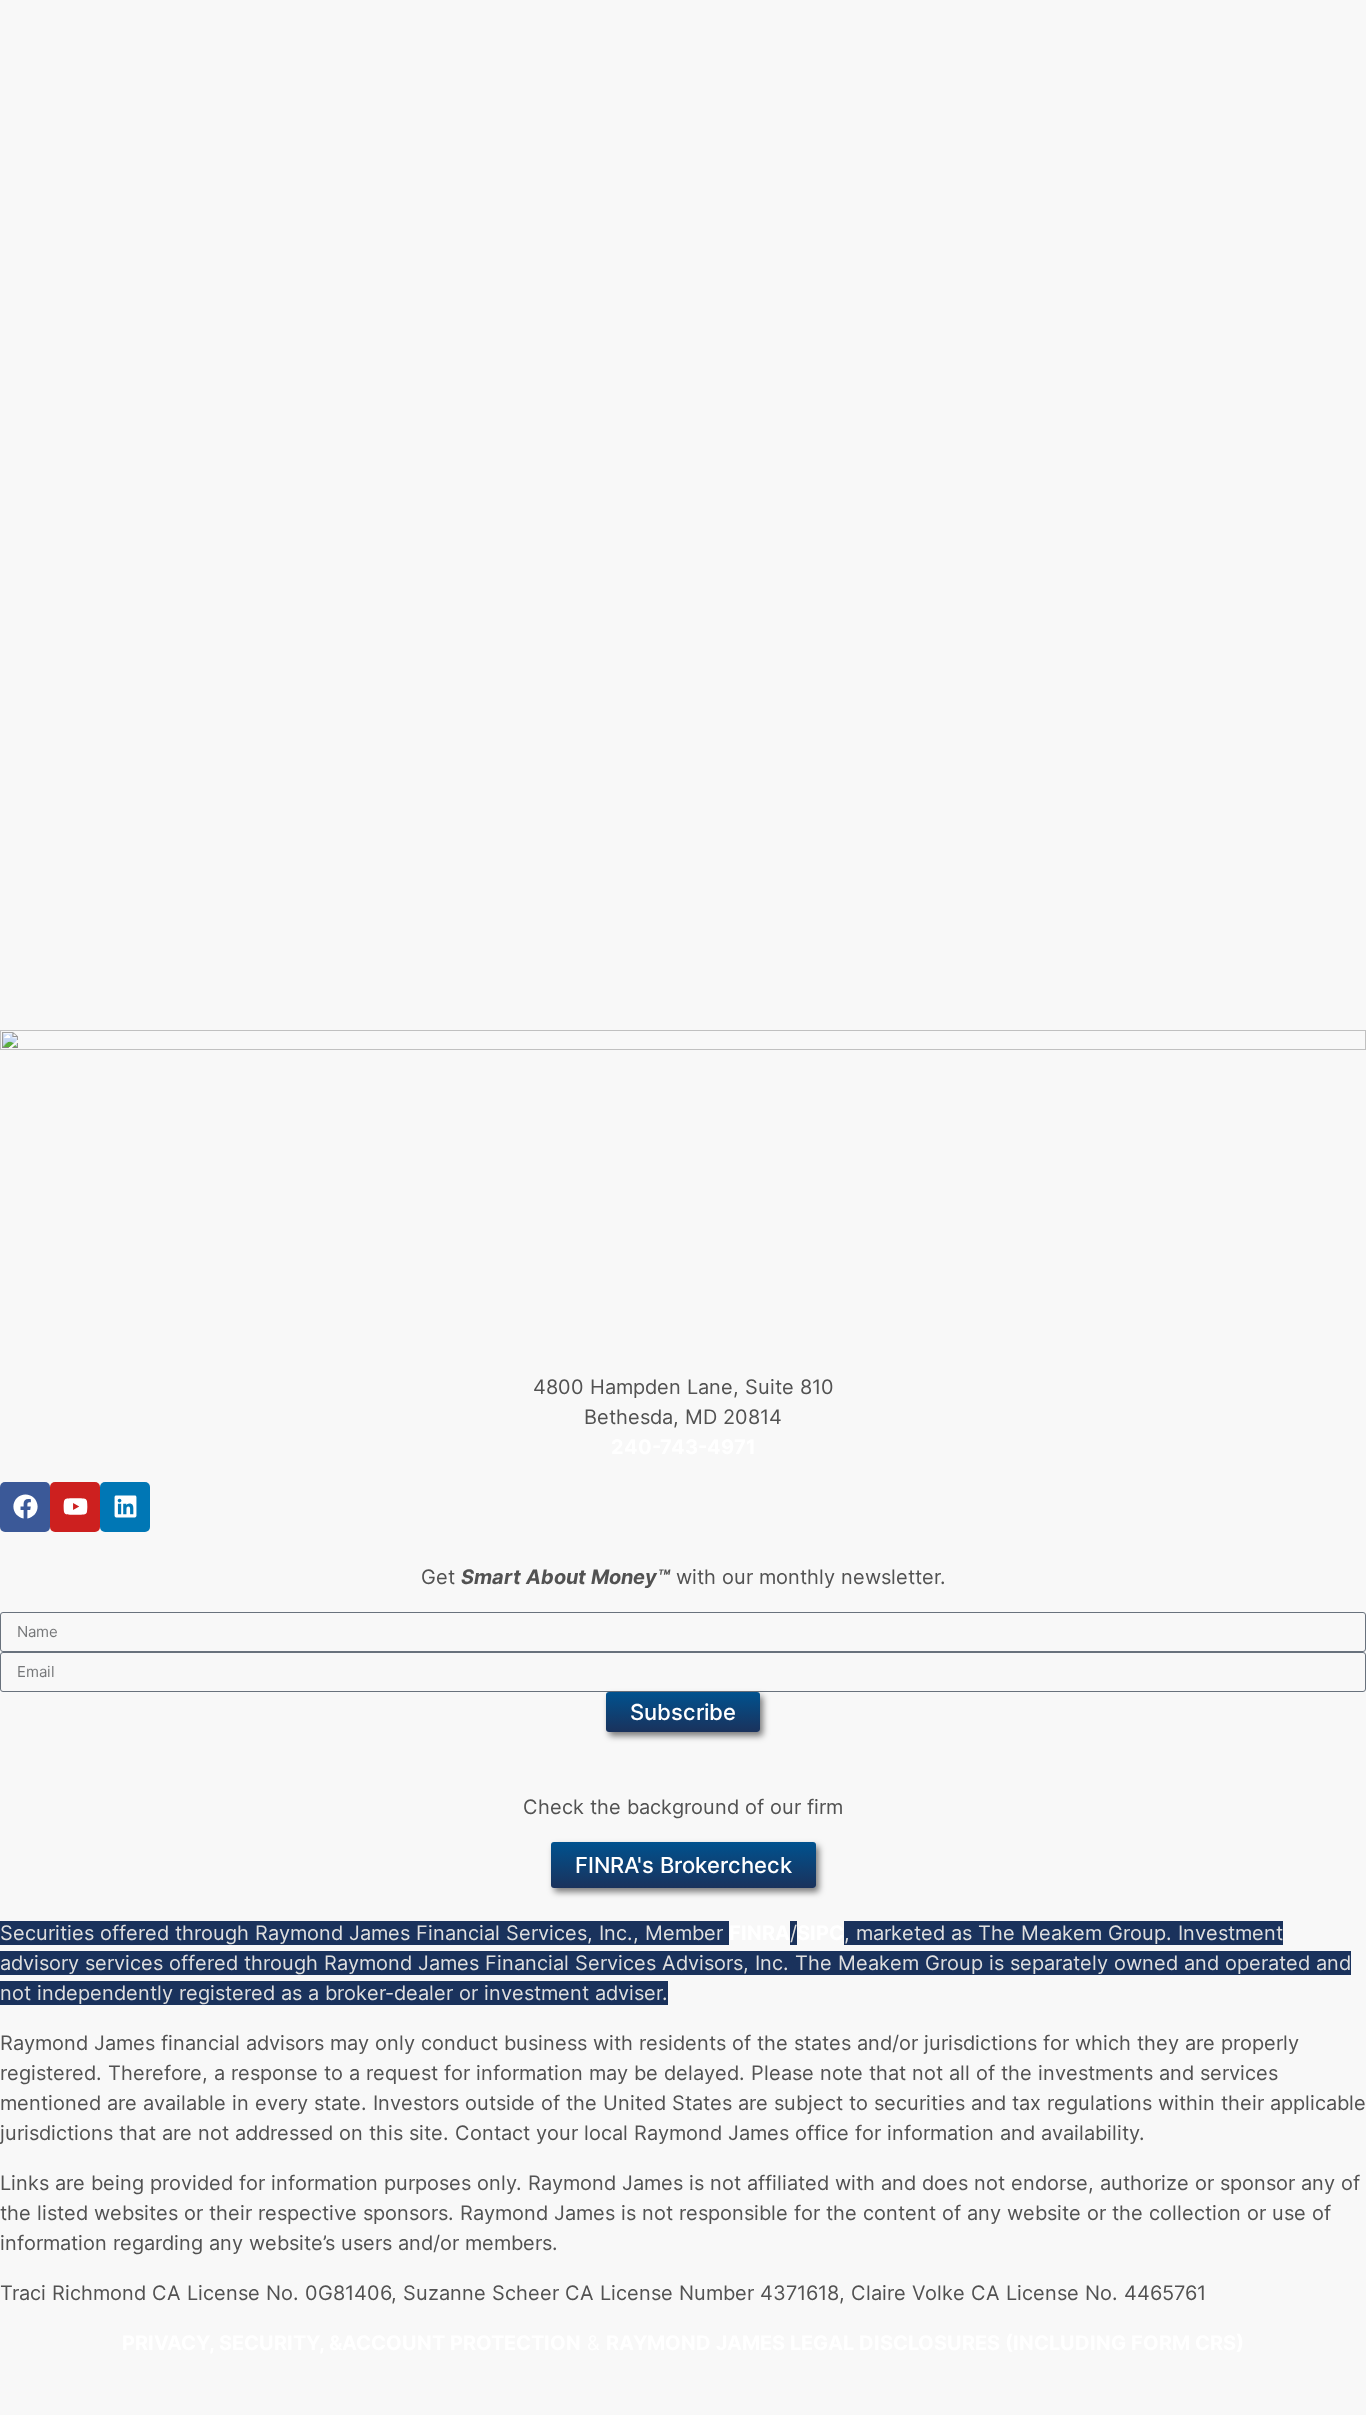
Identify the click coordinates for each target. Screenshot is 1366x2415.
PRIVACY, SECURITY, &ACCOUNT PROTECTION (351, 2343)
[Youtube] (75, 1507)
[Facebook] (25, 1507)
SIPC (820, 1933)
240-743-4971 (683, 1447)
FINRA (759, 1933)
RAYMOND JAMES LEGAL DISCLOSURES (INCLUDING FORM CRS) (925, 2343)
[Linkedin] (125, 1507)
